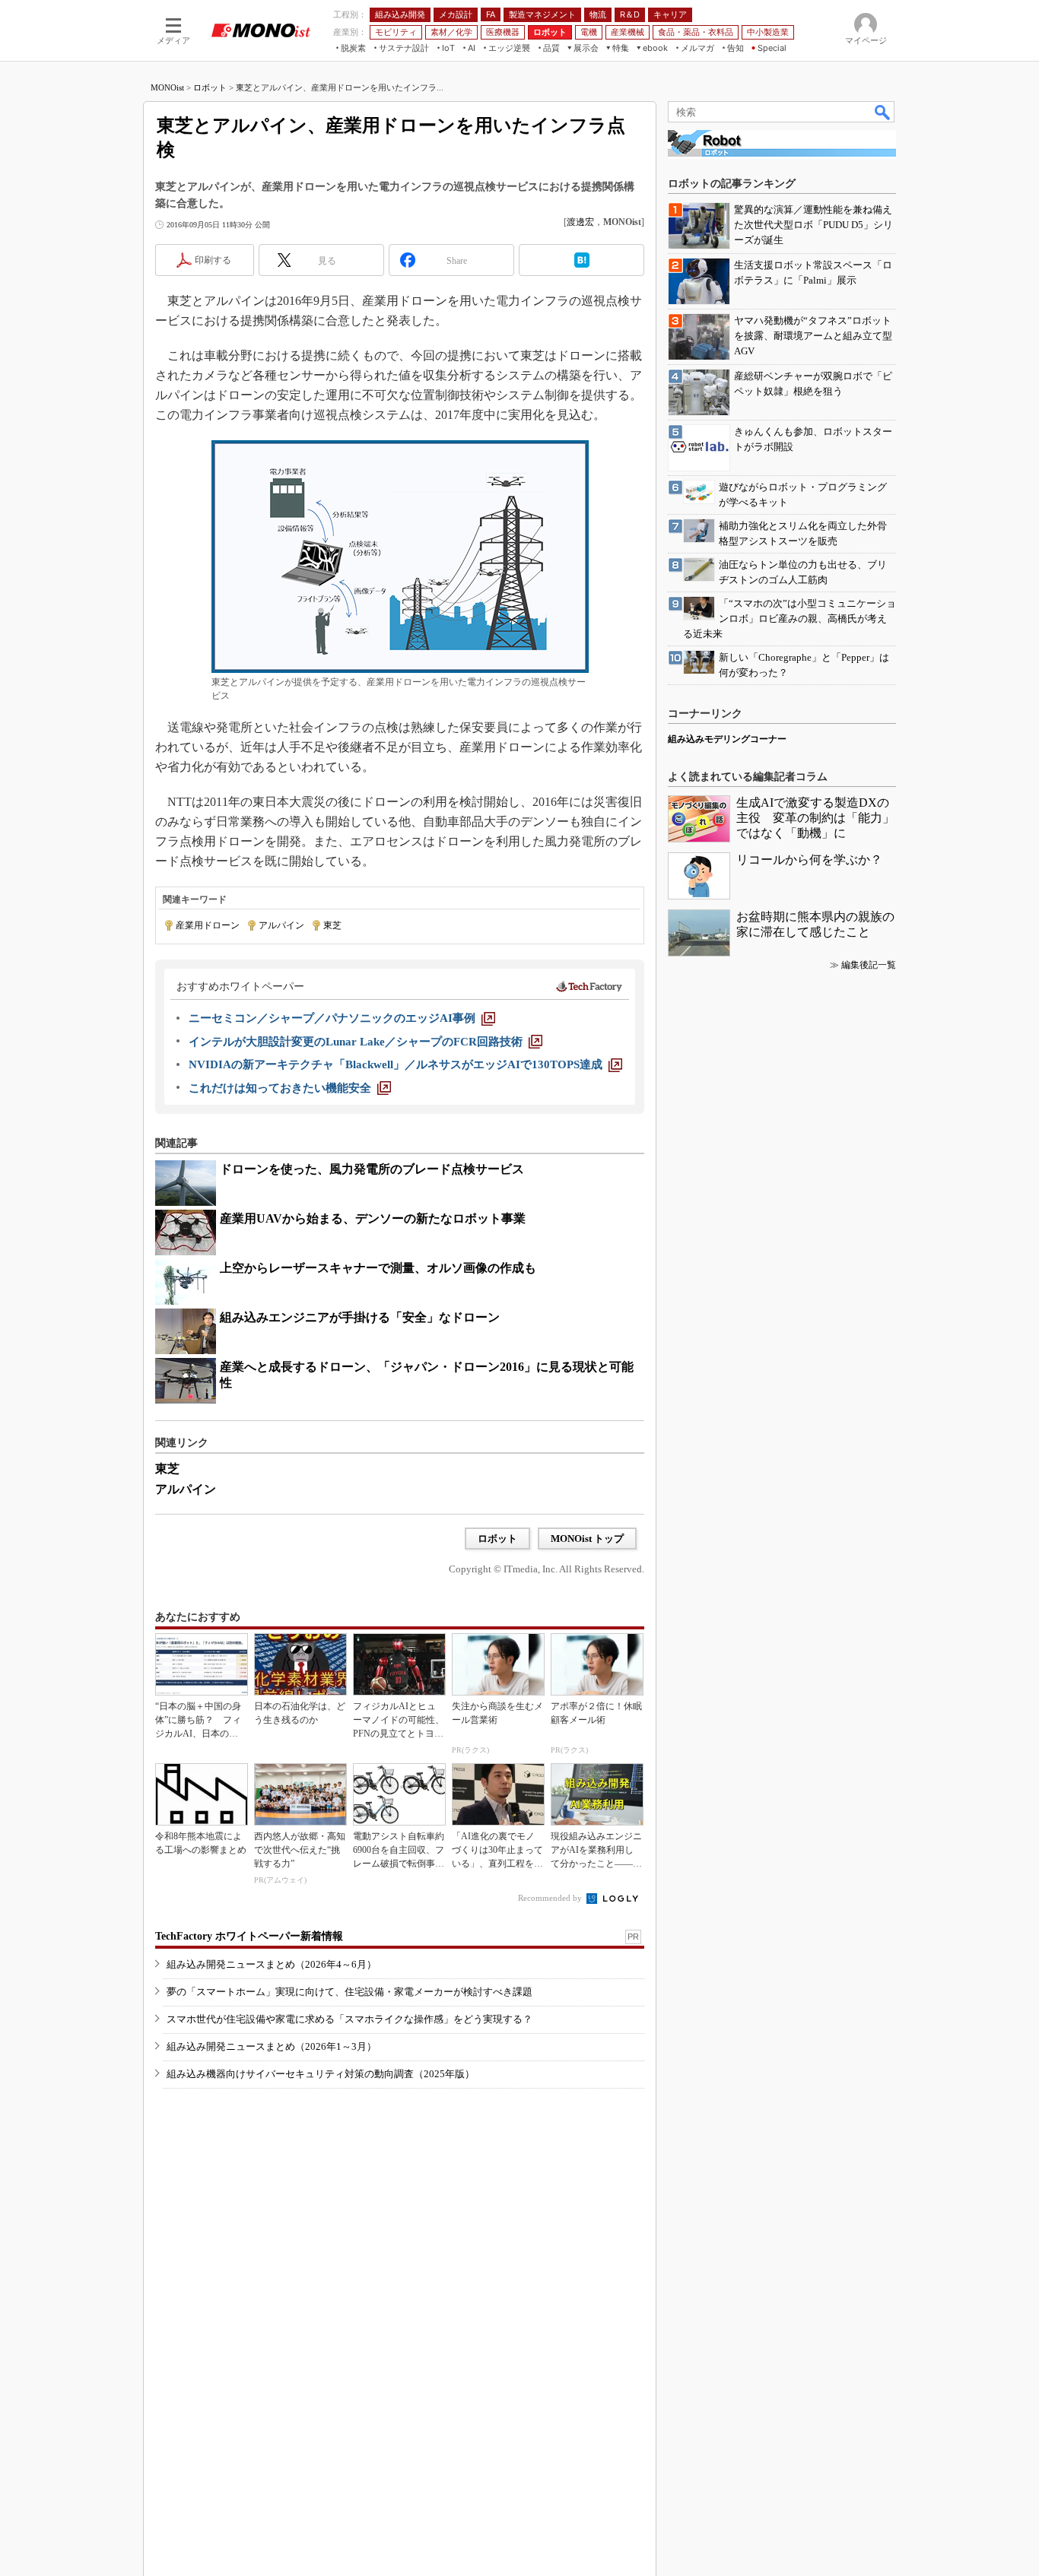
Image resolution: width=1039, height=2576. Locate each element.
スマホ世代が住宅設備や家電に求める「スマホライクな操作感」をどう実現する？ (350, 2019)
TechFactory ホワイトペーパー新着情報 (249, 1936)
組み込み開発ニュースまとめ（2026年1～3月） (272, 2046)
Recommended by (551, 1898)
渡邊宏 (580, 222)
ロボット (210, 87)
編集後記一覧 (869, 965)
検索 (883, 112)
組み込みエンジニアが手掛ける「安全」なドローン (360, 1317)
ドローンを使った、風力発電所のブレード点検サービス (372, 1169)
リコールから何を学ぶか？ (809, 860)
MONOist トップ (587, 1539)
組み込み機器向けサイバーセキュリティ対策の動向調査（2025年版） (321, 2074)
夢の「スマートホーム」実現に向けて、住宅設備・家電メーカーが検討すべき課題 (350, 1992)
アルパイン (281, 925)
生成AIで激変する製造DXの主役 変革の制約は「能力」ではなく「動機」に (815, 818)
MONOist (167, 87)
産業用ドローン (208, 925)
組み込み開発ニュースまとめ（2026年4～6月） (272, 1964)
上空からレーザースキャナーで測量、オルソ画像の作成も (378, 1268)
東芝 (332, 925)
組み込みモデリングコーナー (727, 739)
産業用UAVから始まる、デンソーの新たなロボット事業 (373, 1218)
